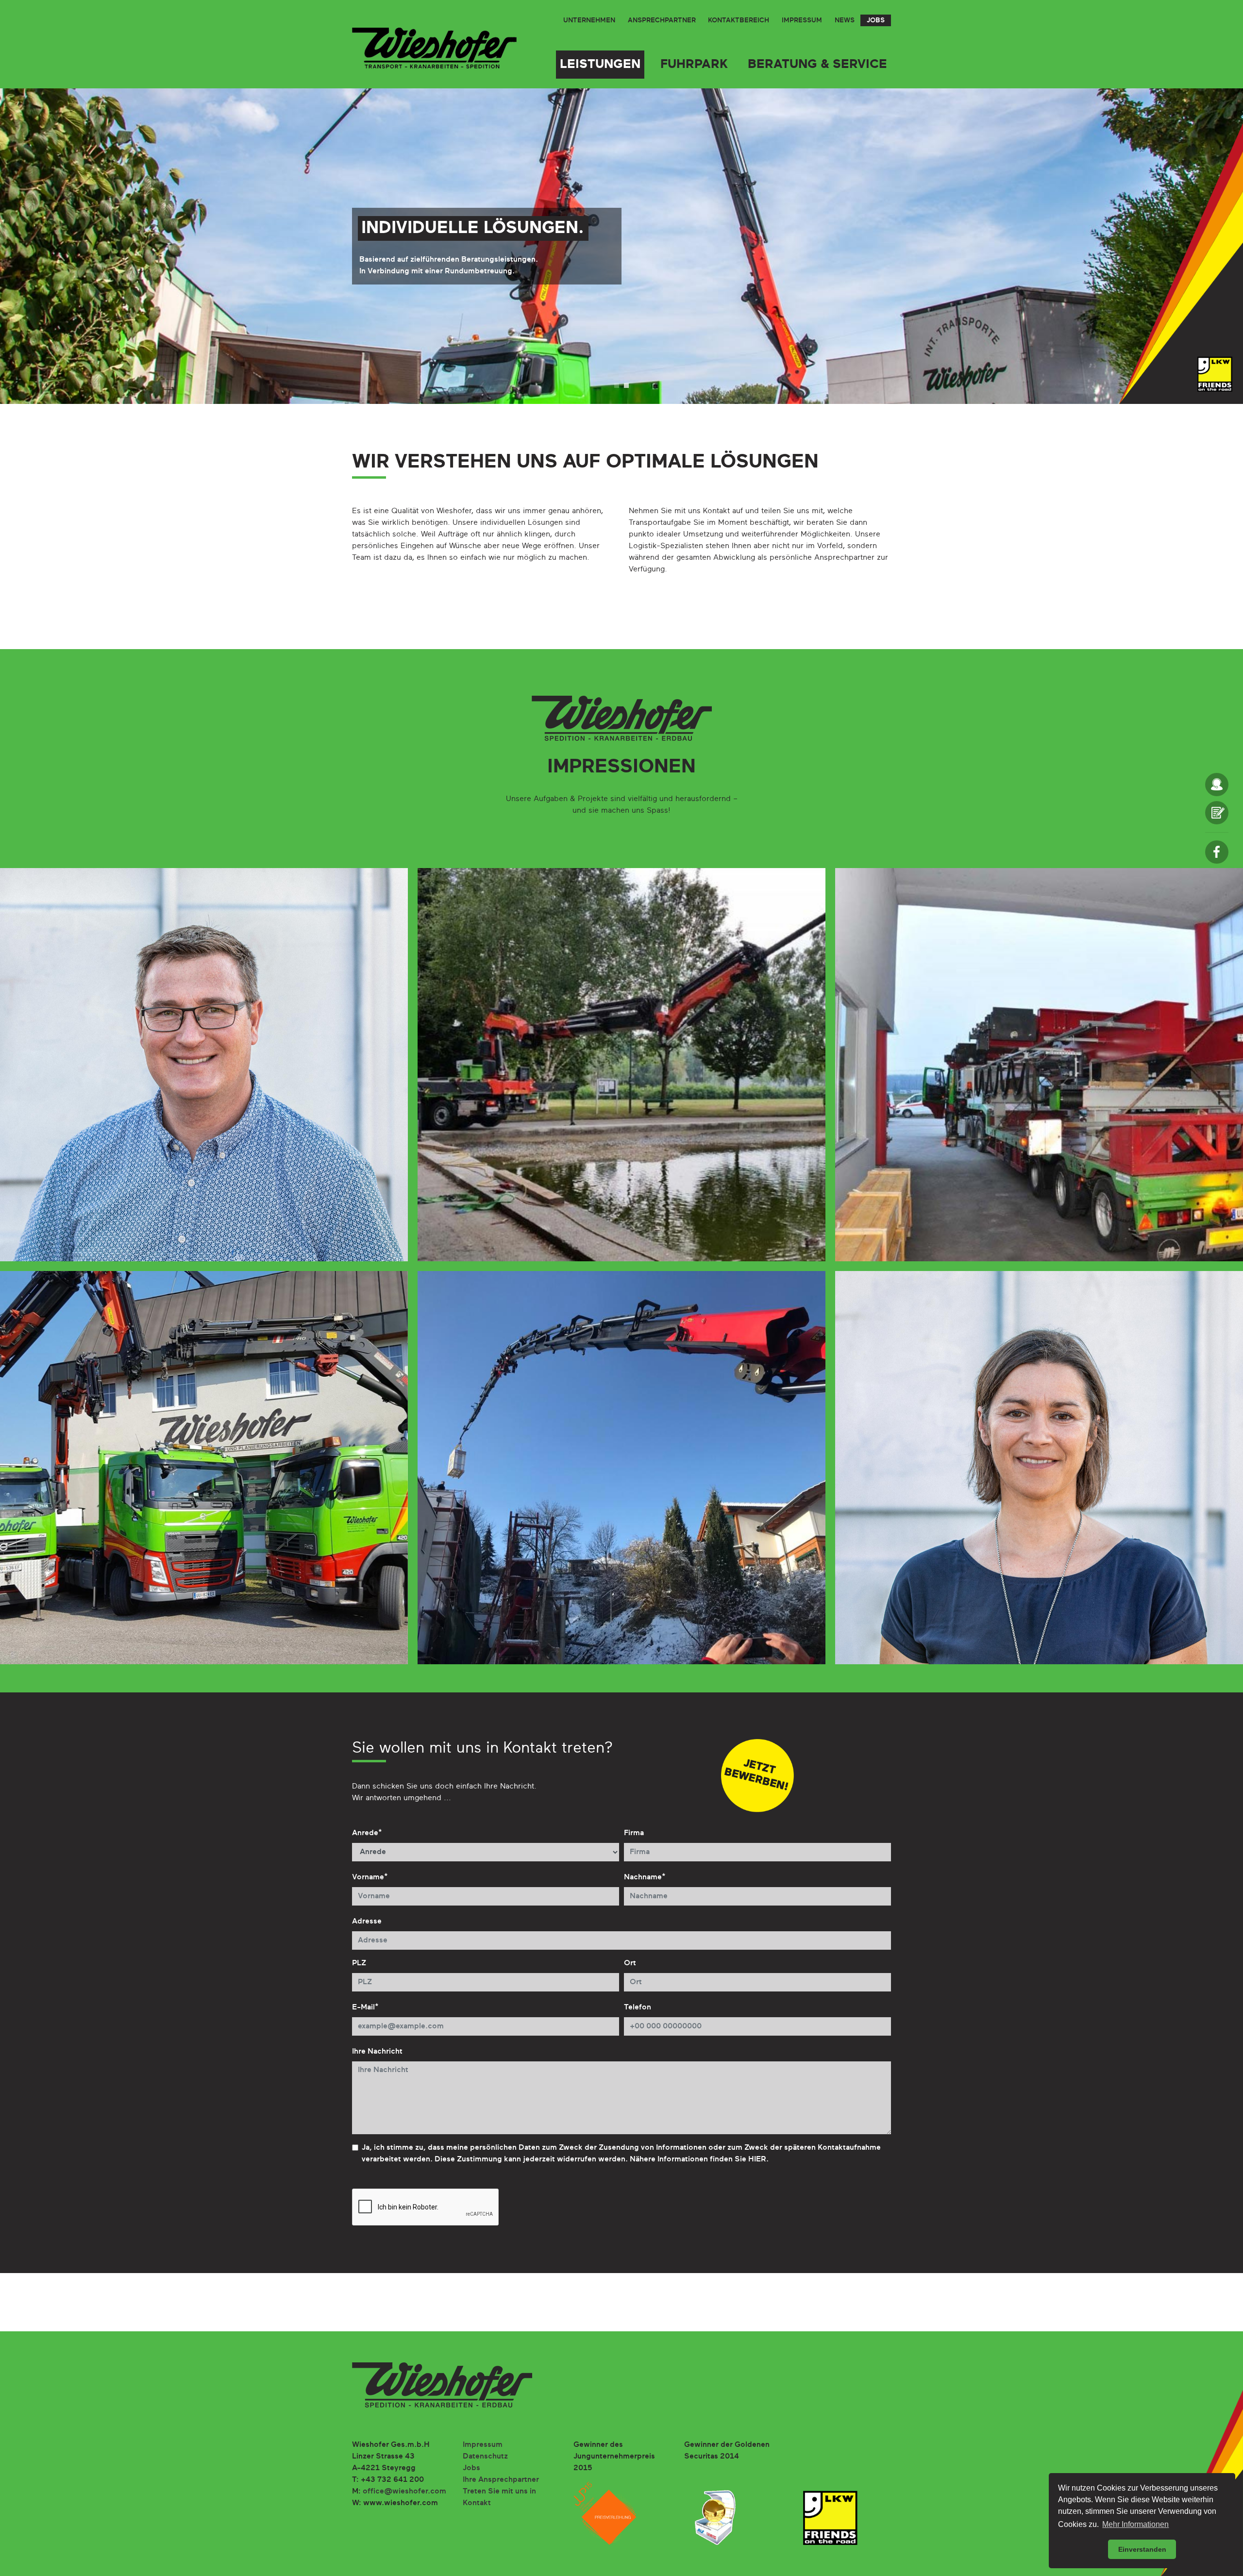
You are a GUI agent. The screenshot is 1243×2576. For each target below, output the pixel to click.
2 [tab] (626, 385)
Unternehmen (589, 20)
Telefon (638, 2007)
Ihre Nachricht (377, 2052)
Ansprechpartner (662, 20)
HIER (757, 2159)
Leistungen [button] (600, 65)
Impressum (802, 20)
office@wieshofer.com (404, 2492)
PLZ (359, 1963)
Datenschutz (485, 2457)
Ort (630, 1963)
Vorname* (370, 1877)
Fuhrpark (694, 65)
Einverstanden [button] (1142, 2549)
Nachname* (645, 1877)
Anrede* (367, 1833)
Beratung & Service (817, 65)
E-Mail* (365, 2007)
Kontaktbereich (739, 20)
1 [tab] (617, 385)
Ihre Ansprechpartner (501, 2480)
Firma (634, 1833)
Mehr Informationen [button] (1135, 2524)
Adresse (367, 1922)
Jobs (876, 20)
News (845, 20)
